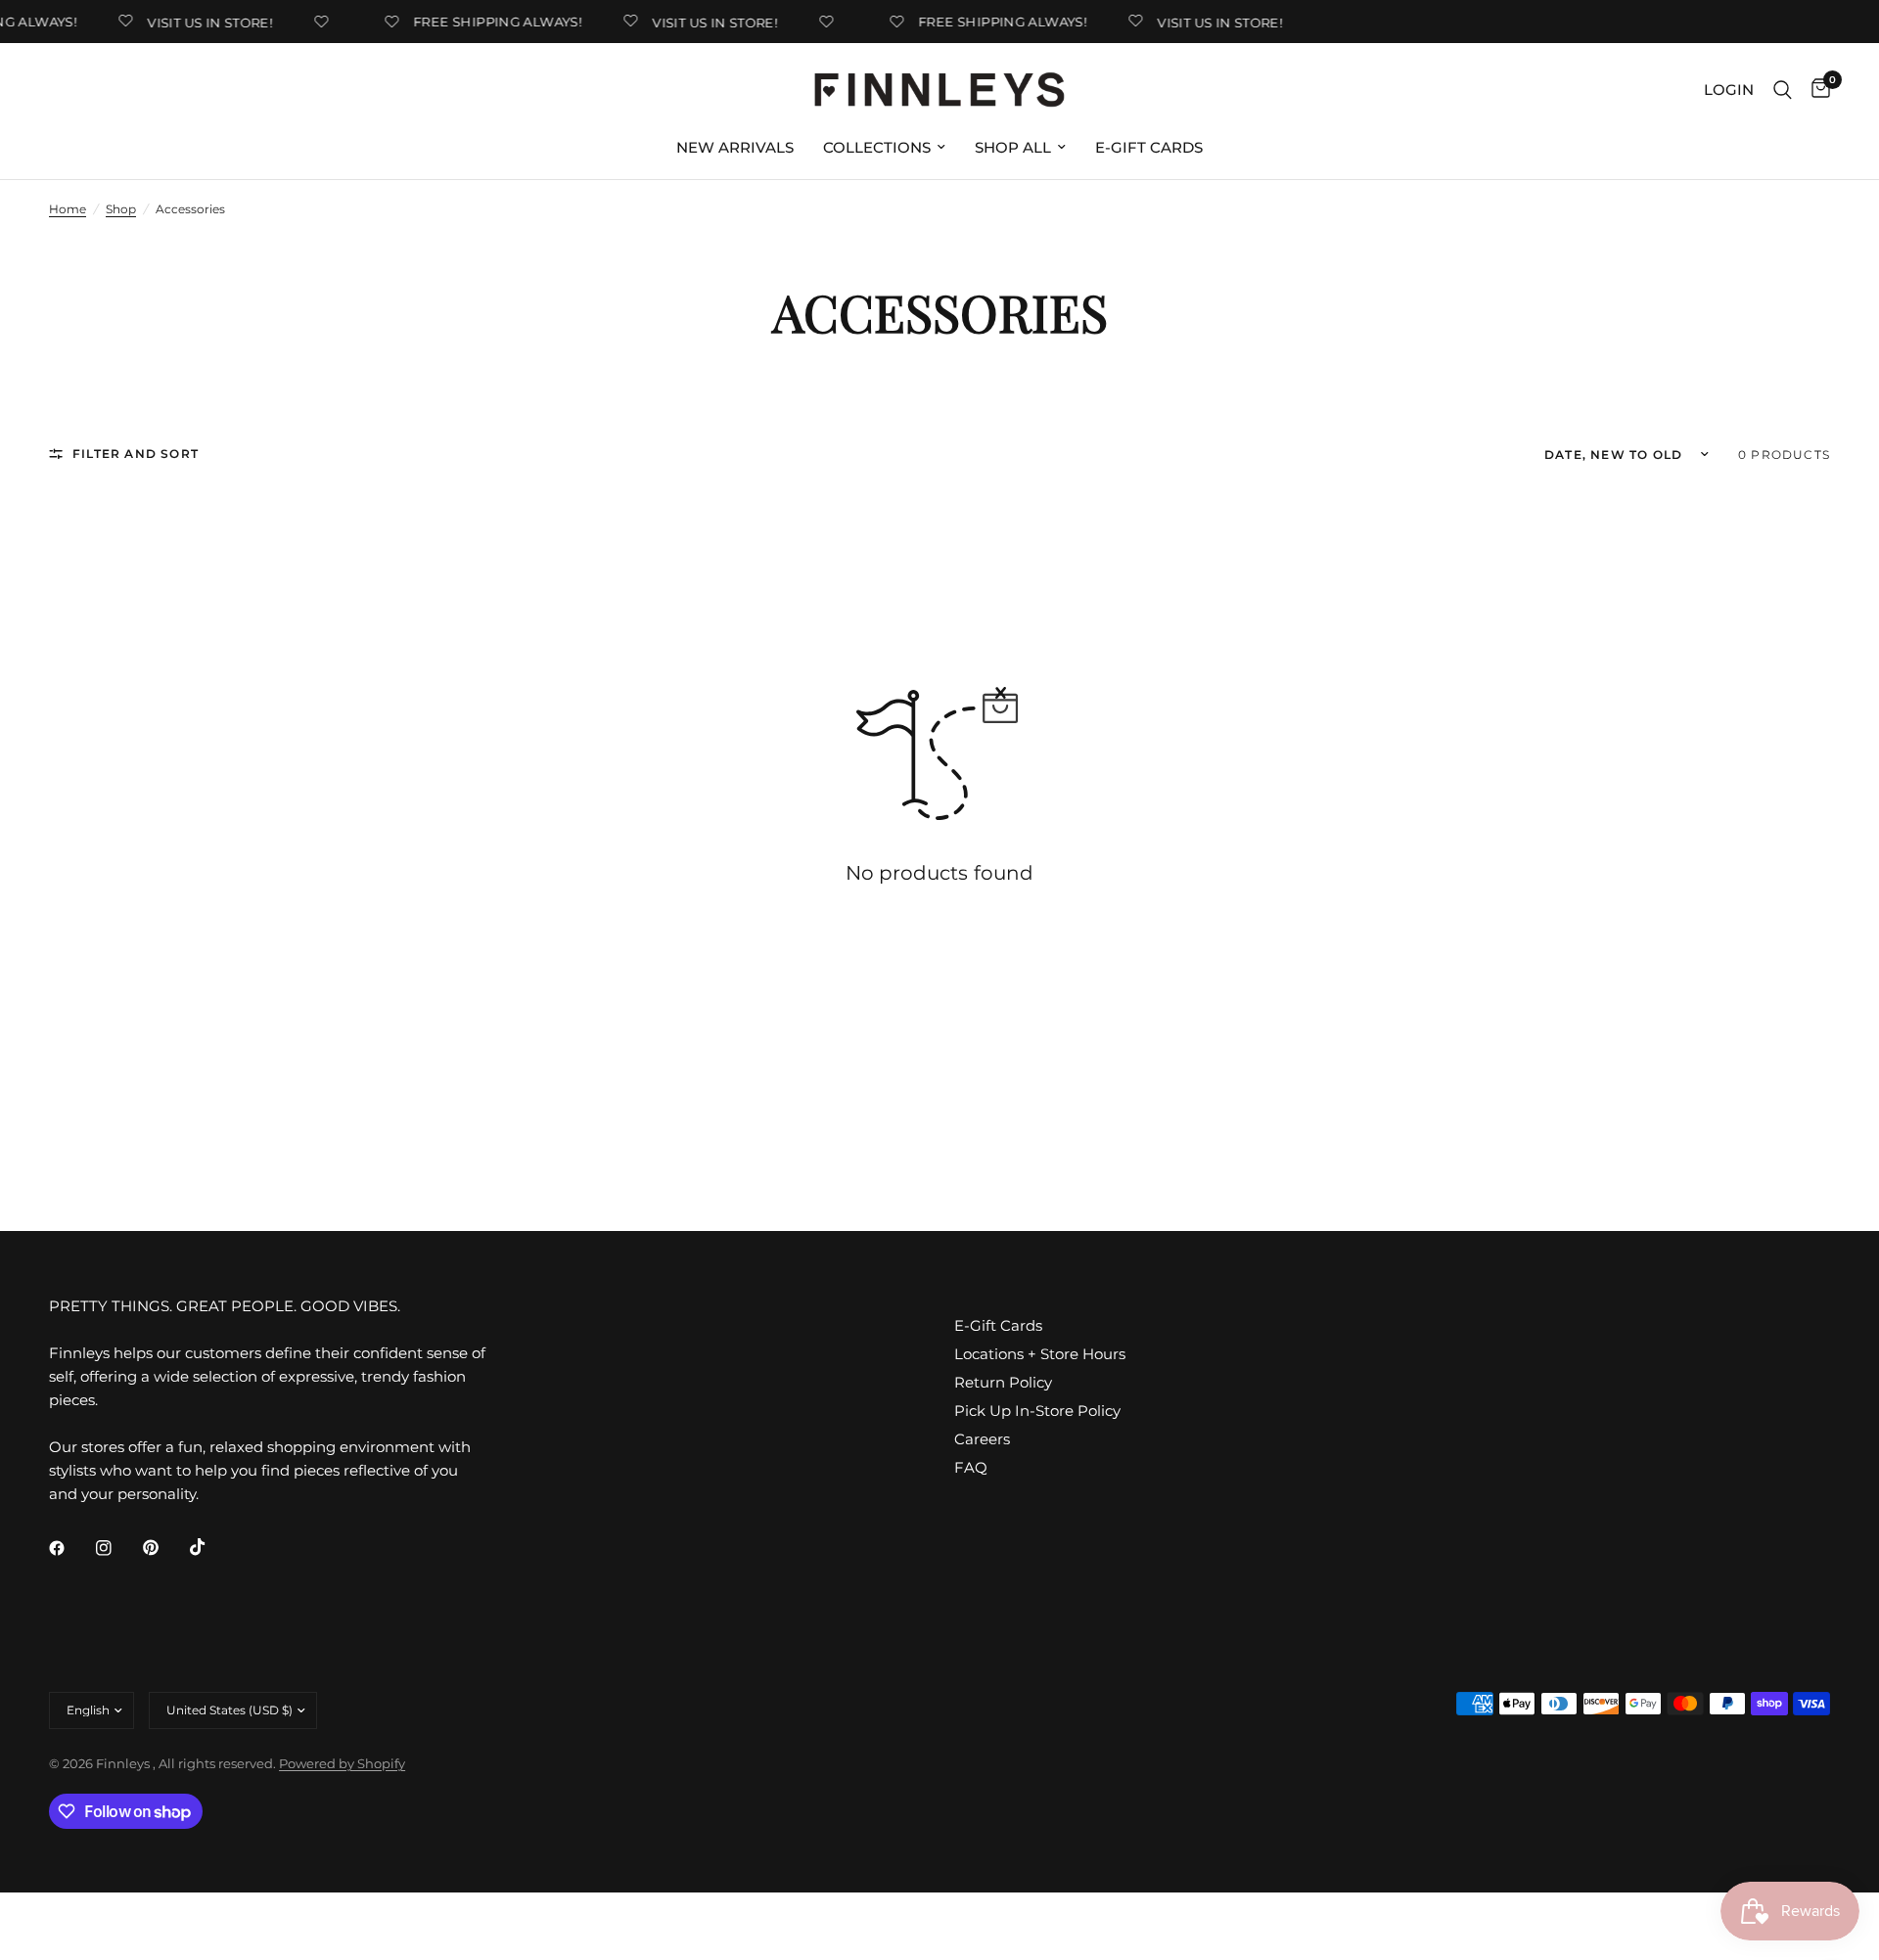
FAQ (971, 1467)
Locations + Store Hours (1040, 1354)
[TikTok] (211, 1547)
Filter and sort (136, 454)
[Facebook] (70, 1548)
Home (68, 209)
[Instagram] (117, 1548)
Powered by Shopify (342, 1763)
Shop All (1013, 147)
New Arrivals (735, 147)
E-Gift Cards (1149, 147)
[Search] (1783, 90)
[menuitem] (735, 148)
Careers (982, 1439)
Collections (877, 147)
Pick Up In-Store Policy (1037, 1411)
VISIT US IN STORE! (201, 22)
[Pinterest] (164, 1548)
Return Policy (1003, 1382)
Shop (121, 209)
